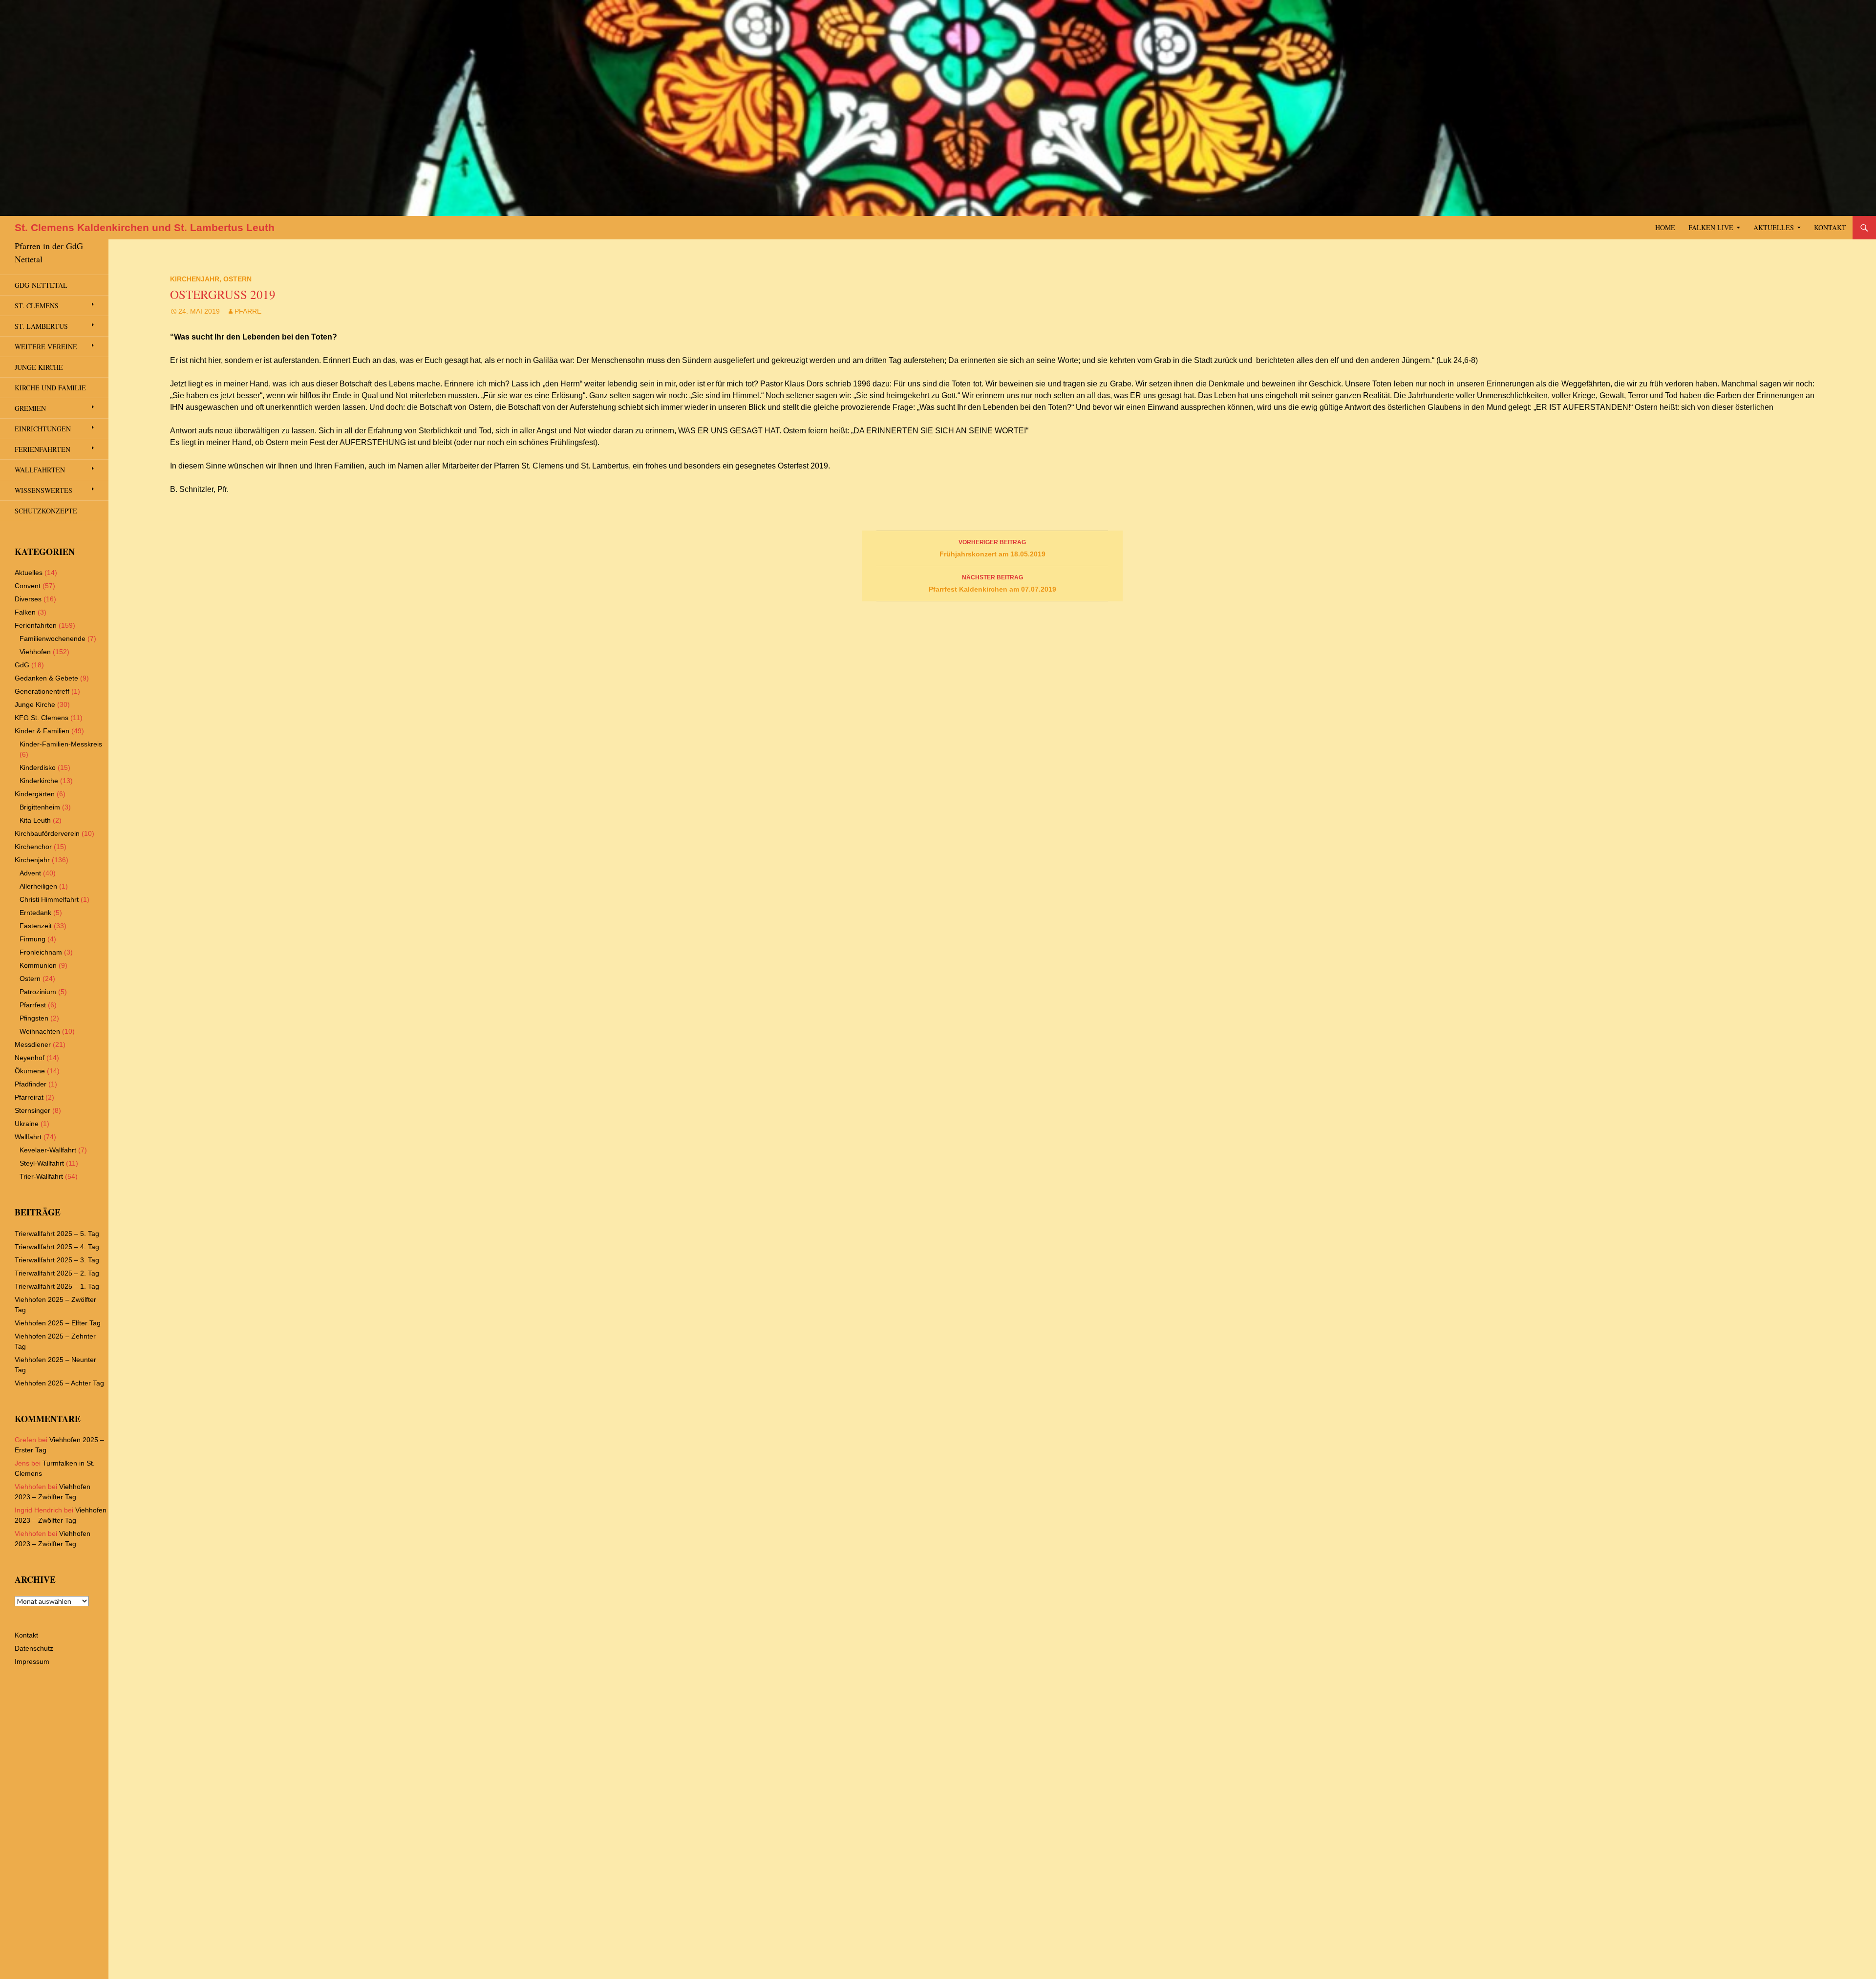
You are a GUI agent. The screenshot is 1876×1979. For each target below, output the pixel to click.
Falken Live (1711, 227)
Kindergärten (35, 794)
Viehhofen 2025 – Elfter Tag (58, 1323)
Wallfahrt (28, 1137)
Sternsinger (32, 1110)
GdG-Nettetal (41, 285)
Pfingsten (34, 1018)
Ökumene (30, 1071)
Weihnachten (40, 1031)
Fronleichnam (41, 952)
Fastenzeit (36, 926)
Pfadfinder (31, 1084)
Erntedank (35, 913)
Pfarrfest (33, 1005)
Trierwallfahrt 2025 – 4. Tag (57, 1247)
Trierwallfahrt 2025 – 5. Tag (57, 1234)
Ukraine (27, 1124)
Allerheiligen (38, 886)
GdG (22, 665)
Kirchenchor (33, 847)
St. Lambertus (41, 326)
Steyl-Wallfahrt (42, 1163)
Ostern (237, 279)
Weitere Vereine (46, 347)
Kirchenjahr (195, 279)
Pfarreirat (29, 1097)
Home (1665, 227)
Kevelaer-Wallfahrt (48, 1150)
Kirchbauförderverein (47, 833)
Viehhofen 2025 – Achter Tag (59, 1383)
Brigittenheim (40, 807)
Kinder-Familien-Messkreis (61, 744)
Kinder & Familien (42, 731)
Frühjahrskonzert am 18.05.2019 (992, 548)
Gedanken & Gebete (46, 678)
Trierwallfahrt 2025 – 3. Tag (57, 1260)
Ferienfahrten (43, 449)
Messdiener (33, 1044)
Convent (28, 586)
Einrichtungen (43, 429)
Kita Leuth (35, 820)
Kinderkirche (39, 781)
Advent (30, 873)
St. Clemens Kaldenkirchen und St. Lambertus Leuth (145, 227)
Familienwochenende (53, 638)
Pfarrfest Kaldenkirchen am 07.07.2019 (992, 584)
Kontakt (1830, 227)
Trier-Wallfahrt (41, 1176)
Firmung (32, 939)
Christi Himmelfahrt (49, 899)
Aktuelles (1774, 227)
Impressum (32, 1661)
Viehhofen (35, 652)
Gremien (30, 408)
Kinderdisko (38, 767)
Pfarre (248, 311)
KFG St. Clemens (42, 718)
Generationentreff (42, 691)
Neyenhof (30, 1058)
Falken (25, 612)
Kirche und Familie (50, 388)
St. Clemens (37, 306)
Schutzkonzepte (46, 511)
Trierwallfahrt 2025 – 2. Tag (57, 1273)
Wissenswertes (43, 490)
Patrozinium (38, 992)
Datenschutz (34, 1648)
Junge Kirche (39, 367)
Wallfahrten (40, 470)
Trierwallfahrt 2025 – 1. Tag (57, 1286)
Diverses (28, 599)
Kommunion (38, 965)
